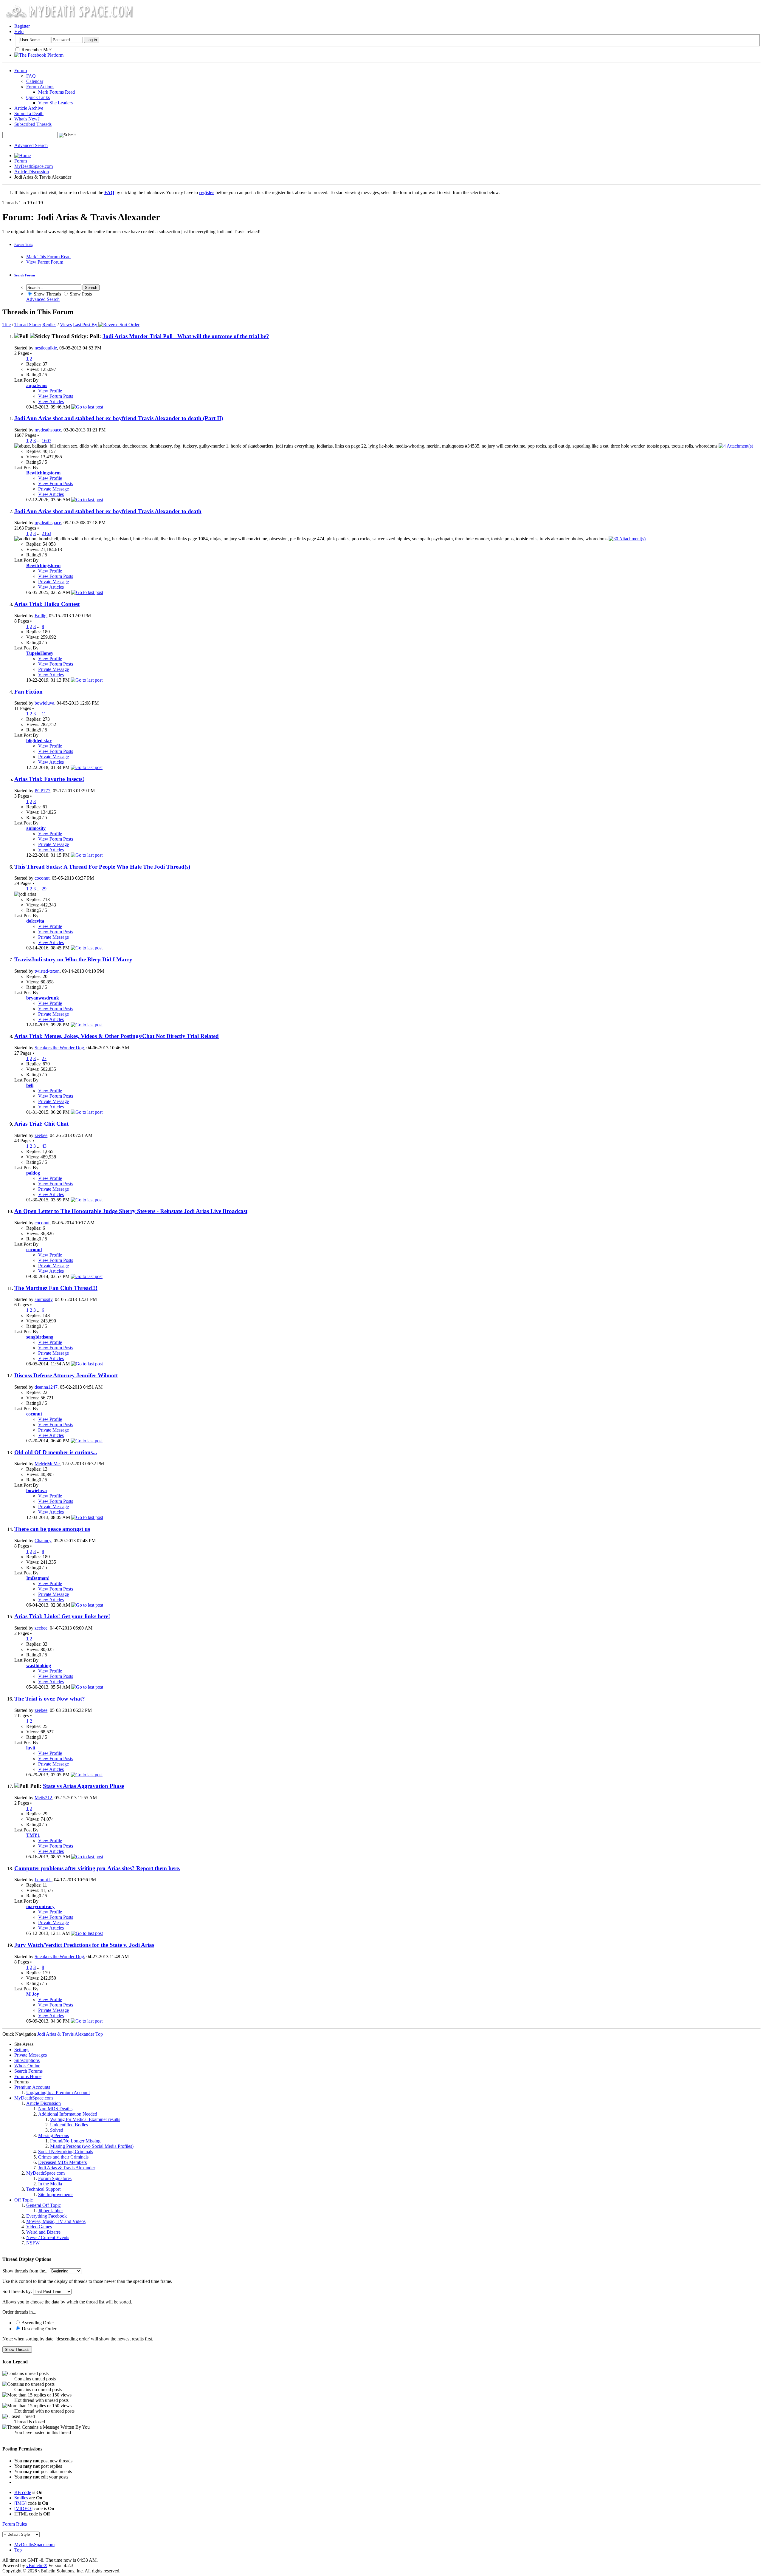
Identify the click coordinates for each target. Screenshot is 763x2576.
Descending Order (38, 2329)
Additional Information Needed (68, 2114)
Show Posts (80, 294)
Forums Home (28, 2076)
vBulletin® (37, 2565)
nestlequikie (46, 348)
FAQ (31, 76)
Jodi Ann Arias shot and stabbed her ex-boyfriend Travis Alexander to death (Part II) (119, 418)
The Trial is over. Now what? (50, 1699)
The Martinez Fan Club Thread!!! (56, 1288)
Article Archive (29, 108)
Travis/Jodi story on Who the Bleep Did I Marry (73, 959)
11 (44, 714)
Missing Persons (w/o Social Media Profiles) (92, 2146)
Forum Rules (15, 2524)
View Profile (50, 391)
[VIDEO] (23, 2508)
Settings (22, 2050)
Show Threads (47, 294)
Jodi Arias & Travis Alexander (67, 2168)
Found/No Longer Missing (75, 2141)
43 (44, 1146)
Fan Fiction (28, 692)
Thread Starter (28, 325)
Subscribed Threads (33, 124)
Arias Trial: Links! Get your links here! (62, 1616)
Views (66, 325)
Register (22, 26)
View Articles (51, 402)
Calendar (35, 81)
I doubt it (43, 1880)
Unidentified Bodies (69, 2125)
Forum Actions (40, 87)
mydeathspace (48, 430)
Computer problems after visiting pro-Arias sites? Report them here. (97, 1868)
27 (44, 1058)
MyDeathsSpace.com (34, 2545)
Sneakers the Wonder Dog (59, 1048)
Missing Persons (53, 2135)
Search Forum (25, 275)
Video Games (39, 2227)
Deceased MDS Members (62, 2162)
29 (44, 889)
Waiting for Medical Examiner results (85, 2119)
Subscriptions (27, 2060)
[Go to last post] (87, 407)
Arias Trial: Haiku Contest (47, 604)
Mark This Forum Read (48, 257)
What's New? (27, 119)
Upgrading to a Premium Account (58, 2092)
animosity (44, 1299)
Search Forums (28, 2071)
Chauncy (43, 1541)
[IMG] (20, 2503)
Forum (21, 71)
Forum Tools (23, 245)
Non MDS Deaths (55, 2109)
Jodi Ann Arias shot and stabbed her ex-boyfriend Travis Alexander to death (108, 511)
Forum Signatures (55, 2178)
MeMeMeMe (47, 1464)
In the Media (50, 2184)
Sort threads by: (17, 2291)
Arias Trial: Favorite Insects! (49, 779)
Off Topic (24, 2200)
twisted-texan (47, 971)
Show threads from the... (25, 2271)
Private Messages (31, 2055)
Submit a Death (29, 113)
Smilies (21, 2498)
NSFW (33, 2243)
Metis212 (43, 1798)
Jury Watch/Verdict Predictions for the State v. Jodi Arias (84, 1945)
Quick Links (38, 97)
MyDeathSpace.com (34, 166)
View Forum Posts (56, 396)
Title (7, 325)
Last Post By (85, 325)
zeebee (41, 1135)
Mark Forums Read (56, 92)
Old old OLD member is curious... (56, 1452)
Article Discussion (32, 172)
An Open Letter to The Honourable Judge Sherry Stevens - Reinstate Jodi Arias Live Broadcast (131, 1211)
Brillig (41, 616)
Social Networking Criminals (66, 2152)
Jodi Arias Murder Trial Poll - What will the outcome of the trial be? (186, 336)
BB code (23, 2492)
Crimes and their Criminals (63, 2157)
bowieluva (44, 703)
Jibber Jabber (51, 2211)
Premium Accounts (32, 2087)
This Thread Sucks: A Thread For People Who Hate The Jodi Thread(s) (102, 867)
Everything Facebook (46, 2216)
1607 (46, 441)
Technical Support (43, 2189)
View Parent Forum (45, 262)
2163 (46, 533)
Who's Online (27, 2066)
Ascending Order (37, 2323)
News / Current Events (48, 2237)
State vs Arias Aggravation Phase (83, 1786)
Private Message (53, 489)
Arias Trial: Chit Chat (41, 1124)
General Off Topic (44, 2205)
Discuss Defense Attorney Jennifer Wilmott (66, 1375)
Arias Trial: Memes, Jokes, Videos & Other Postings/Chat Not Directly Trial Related (117, 1036)
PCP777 (42, 791)
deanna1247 (46, 1387)
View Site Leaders (55, 103)
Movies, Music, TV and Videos (56, 2221)
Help (19, 31)
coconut (42, 878)
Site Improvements (56, 2194)
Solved (57, 2130)
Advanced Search (31, 145)
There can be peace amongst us (52, 1529)
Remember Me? (36, 50)
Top (99, 2034)
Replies (49, 325)
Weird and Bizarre (43, 2232)
